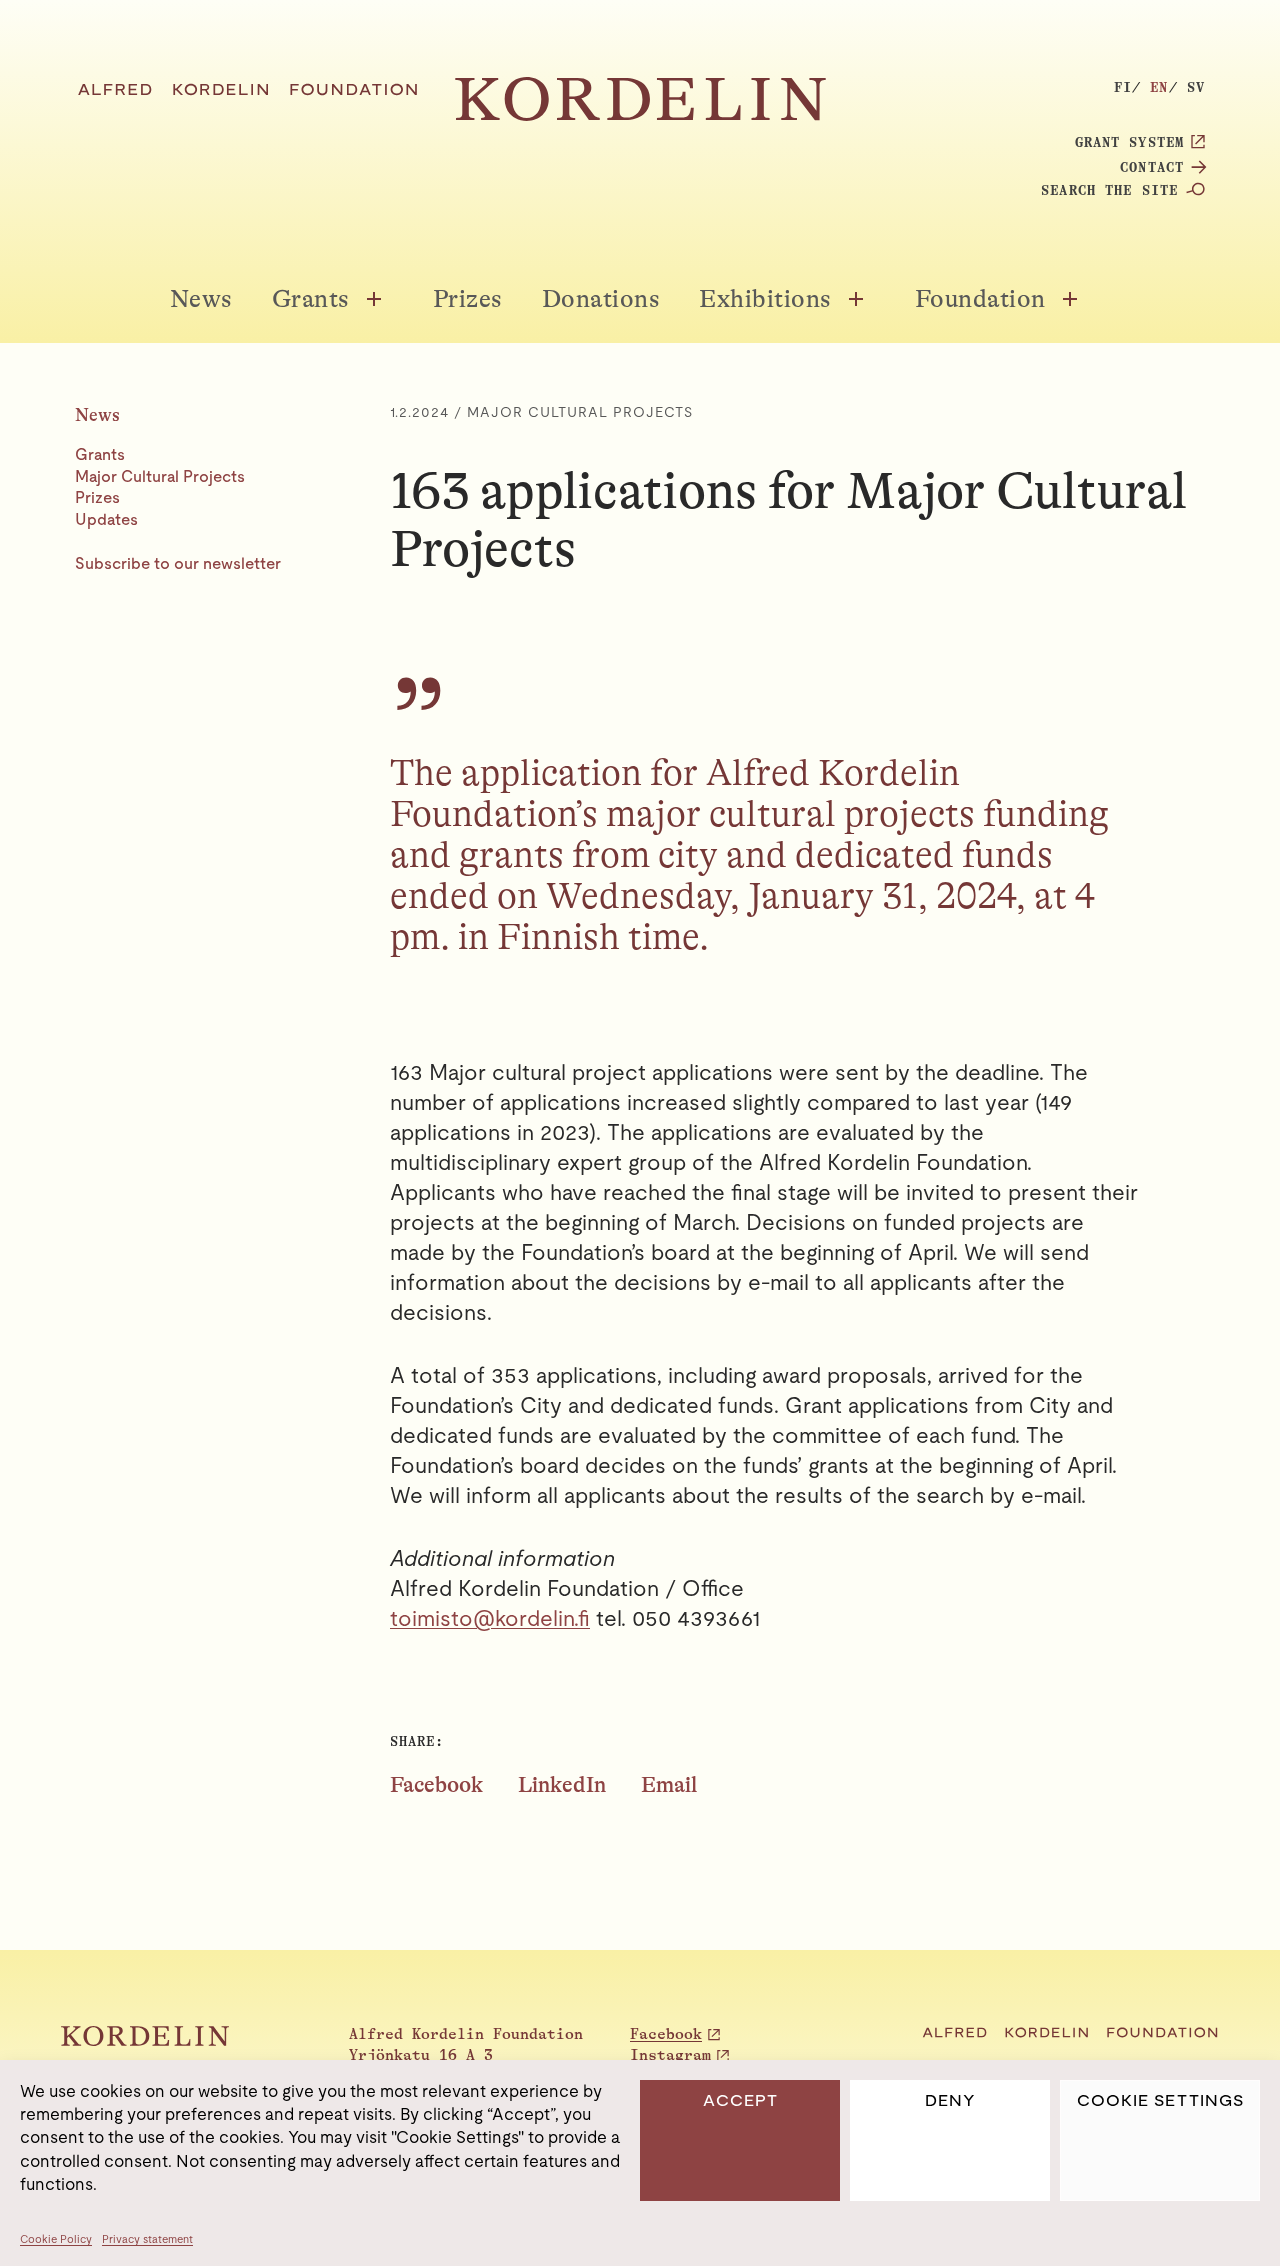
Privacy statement (147, 2239)
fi (1123, 87)
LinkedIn (562, 1784)
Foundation (980, 299)
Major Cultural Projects (160, 476)
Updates (106, 519)
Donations (601, 299)
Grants (311, 299)
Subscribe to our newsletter (178, 563)
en (1159, 87)
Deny (950, 2100)
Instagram (670, 2055)
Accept (740, 2100)
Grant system (1129, 142)
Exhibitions (765, 299)
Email (669, 1784)
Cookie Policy (56, 2239)
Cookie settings (1160, 2100)
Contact (1152, 167)
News (201, 299)
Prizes (468, 299)
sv (1196, 87)
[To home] (640, 115)
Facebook (436, 1784)
